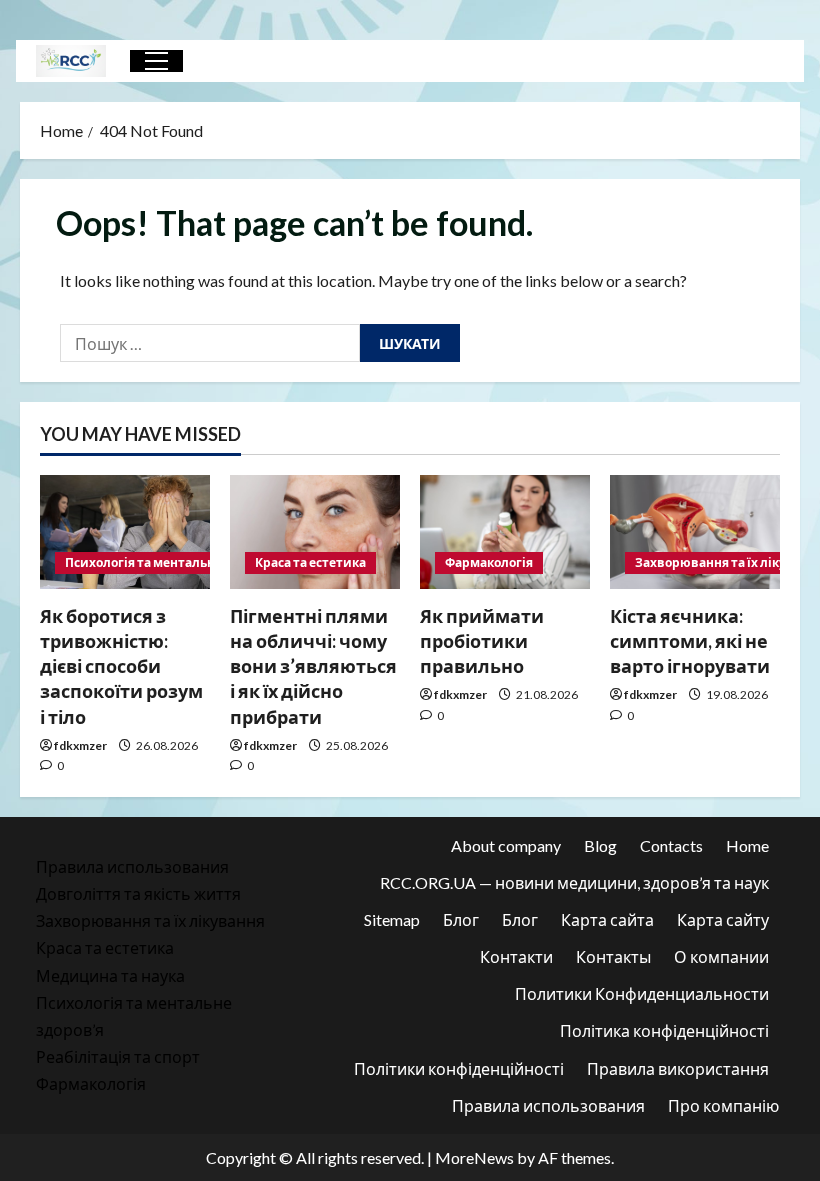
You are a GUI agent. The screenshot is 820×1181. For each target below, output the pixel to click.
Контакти (516, 956)
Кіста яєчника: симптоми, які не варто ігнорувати (690, 641)
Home (747, 845)
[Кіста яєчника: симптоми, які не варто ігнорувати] (695, 531)
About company (506, 845)
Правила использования (132, 866)
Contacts (671, 845)
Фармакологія (489, 562)
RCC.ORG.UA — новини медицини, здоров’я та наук (574, 882)
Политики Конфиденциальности (642, 993)
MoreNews (474, 1157)
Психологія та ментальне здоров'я (172, 562)
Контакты (613, 956)
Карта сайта (607, 919)
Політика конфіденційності (664, 1030)
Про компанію (723, 1105)
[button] (156, 61)
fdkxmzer (80, 745)
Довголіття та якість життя (138, 893)
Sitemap (392, 919)
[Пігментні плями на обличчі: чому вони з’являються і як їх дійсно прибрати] (315, 531)
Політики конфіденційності (459, 1068)
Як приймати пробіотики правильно (482, 641)
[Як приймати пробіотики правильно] (505, 531)
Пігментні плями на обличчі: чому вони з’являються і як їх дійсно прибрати (313, 666)
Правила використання (678, 1068)
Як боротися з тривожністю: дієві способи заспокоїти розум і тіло (121, 666)
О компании (721, 956)
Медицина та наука (110, 975)
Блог (461, 919)
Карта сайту (723, 919)
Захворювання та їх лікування (150, 920)
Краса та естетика (310, 562)
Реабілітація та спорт (118, 1056)
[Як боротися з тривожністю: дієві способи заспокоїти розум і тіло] (125, 531)
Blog (600, 845)
